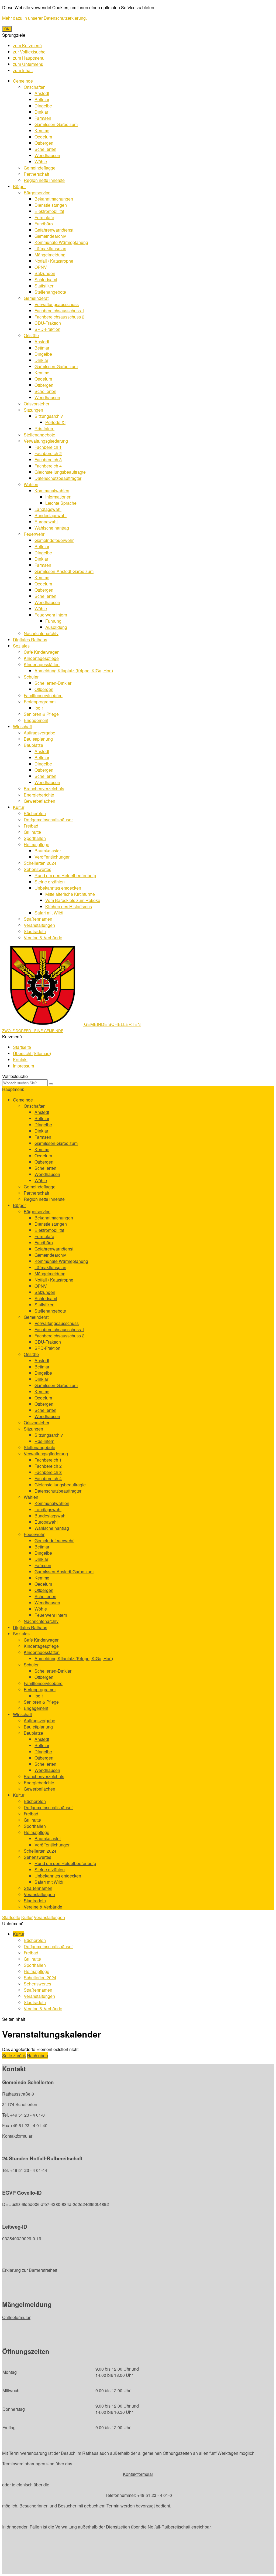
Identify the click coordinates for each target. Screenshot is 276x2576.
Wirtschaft (22, 726)
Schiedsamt (46, 279)
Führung (53, 621)
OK (7, 29)
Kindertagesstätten (42, 664)
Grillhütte (32, 832)
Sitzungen (33, 410)
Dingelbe (43, 106)
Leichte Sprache (61, 503)
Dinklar (41, 112)
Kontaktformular (17, 2136)
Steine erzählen (50, 882)
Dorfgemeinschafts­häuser (48, 820)
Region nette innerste (44, 180)
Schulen (32, 677)
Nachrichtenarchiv (41, 633)
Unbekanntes (58, 888)
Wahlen (31, 484)
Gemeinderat (36, 298)
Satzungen (45, 273)
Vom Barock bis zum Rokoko (73, 900)
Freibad (31, 826)
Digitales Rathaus (30, 640)
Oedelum (43, 137)
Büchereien (35, 813)
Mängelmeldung (50, 255)
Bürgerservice (37, 193)
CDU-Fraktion (48, 323)
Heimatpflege (37, 844)
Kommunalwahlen (52, 491)
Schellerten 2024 (40, 863)
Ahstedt (42, 93)
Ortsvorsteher (37, 404)
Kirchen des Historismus (69, 906)
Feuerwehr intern (51, 615)
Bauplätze (33, 745)
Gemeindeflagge (40, 168)
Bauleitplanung (38, 739)
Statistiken (44, 286)
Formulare (44, 217)
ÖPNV (41, 267)
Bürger (19, 186)
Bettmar (42, 99)
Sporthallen (35, 838)
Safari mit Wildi (49, 913)
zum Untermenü (28, 64)
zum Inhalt (23, 70)
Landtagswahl (48, 509)
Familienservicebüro (43, 695)
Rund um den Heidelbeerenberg (65, 875)
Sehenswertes (37, 869)
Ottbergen (44, 143)
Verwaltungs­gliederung (46, 441)
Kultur (19, 807)
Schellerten (45, 149)
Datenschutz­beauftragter (58, 478)
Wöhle (41, 162)
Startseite (22, 1047)
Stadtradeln (35, 931)
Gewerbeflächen (39, 801)
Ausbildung (56, 627)
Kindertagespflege (41, 658)
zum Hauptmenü (29, 58)
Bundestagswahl (51, 515)
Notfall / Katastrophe (54, 261)
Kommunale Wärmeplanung (61, 242)
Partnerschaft (36, 174)
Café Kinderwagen (42, 652)
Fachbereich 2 (48, 453)
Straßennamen (38, 919)
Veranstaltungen (39, 925)
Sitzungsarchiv (49, 416)
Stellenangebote (50, 292)
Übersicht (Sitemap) (32, 1053)
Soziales (21, 646)
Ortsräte (31, 335)
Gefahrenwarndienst (54, 230)
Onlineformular (16, 2317)
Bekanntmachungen (54, 199)
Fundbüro (44, 224)
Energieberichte (39, 795)
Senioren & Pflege (41, 714)
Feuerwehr (34, 534)
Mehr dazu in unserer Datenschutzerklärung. (44, 18)
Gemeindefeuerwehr (54, 540)
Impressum (23, 1066)
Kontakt (20, 1060)
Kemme (42, 131)
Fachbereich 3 (48, 460)
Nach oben (37, 2055)
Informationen (58, 497)
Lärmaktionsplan (50, 248)
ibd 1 (39, 708)
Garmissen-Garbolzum (56, 124)
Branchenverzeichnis (44, 789)
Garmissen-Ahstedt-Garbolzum (64, 571)
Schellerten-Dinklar (53, 683)
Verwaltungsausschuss (57, 304)
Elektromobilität (49, 211)
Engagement (36, 720)
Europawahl (46, 522)
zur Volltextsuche (29, 52)
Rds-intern (44, 428)
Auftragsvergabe (39, 733)
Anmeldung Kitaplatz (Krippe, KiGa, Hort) (74, 671)
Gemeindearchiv (50, 236)
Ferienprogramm (40, 702)
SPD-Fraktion (47, 329)
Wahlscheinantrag (52, 528)
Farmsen (43, 118)
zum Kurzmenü (27, 45)
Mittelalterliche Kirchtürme (70, 894)
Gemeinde (23, 81)
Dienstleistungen (51, 205)
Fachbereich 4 (48, 466)
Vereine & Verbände (43, 938)
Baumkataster (48, 851)
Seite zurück (14, 2055)
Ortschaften (35, 87)
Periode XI (55, 422)
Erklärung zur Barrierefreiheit (30, 2270)
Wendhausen (47, 155)
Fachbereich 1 (48, 447)
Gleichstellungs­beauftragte (60, 472)
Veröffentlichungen (53, 857)
